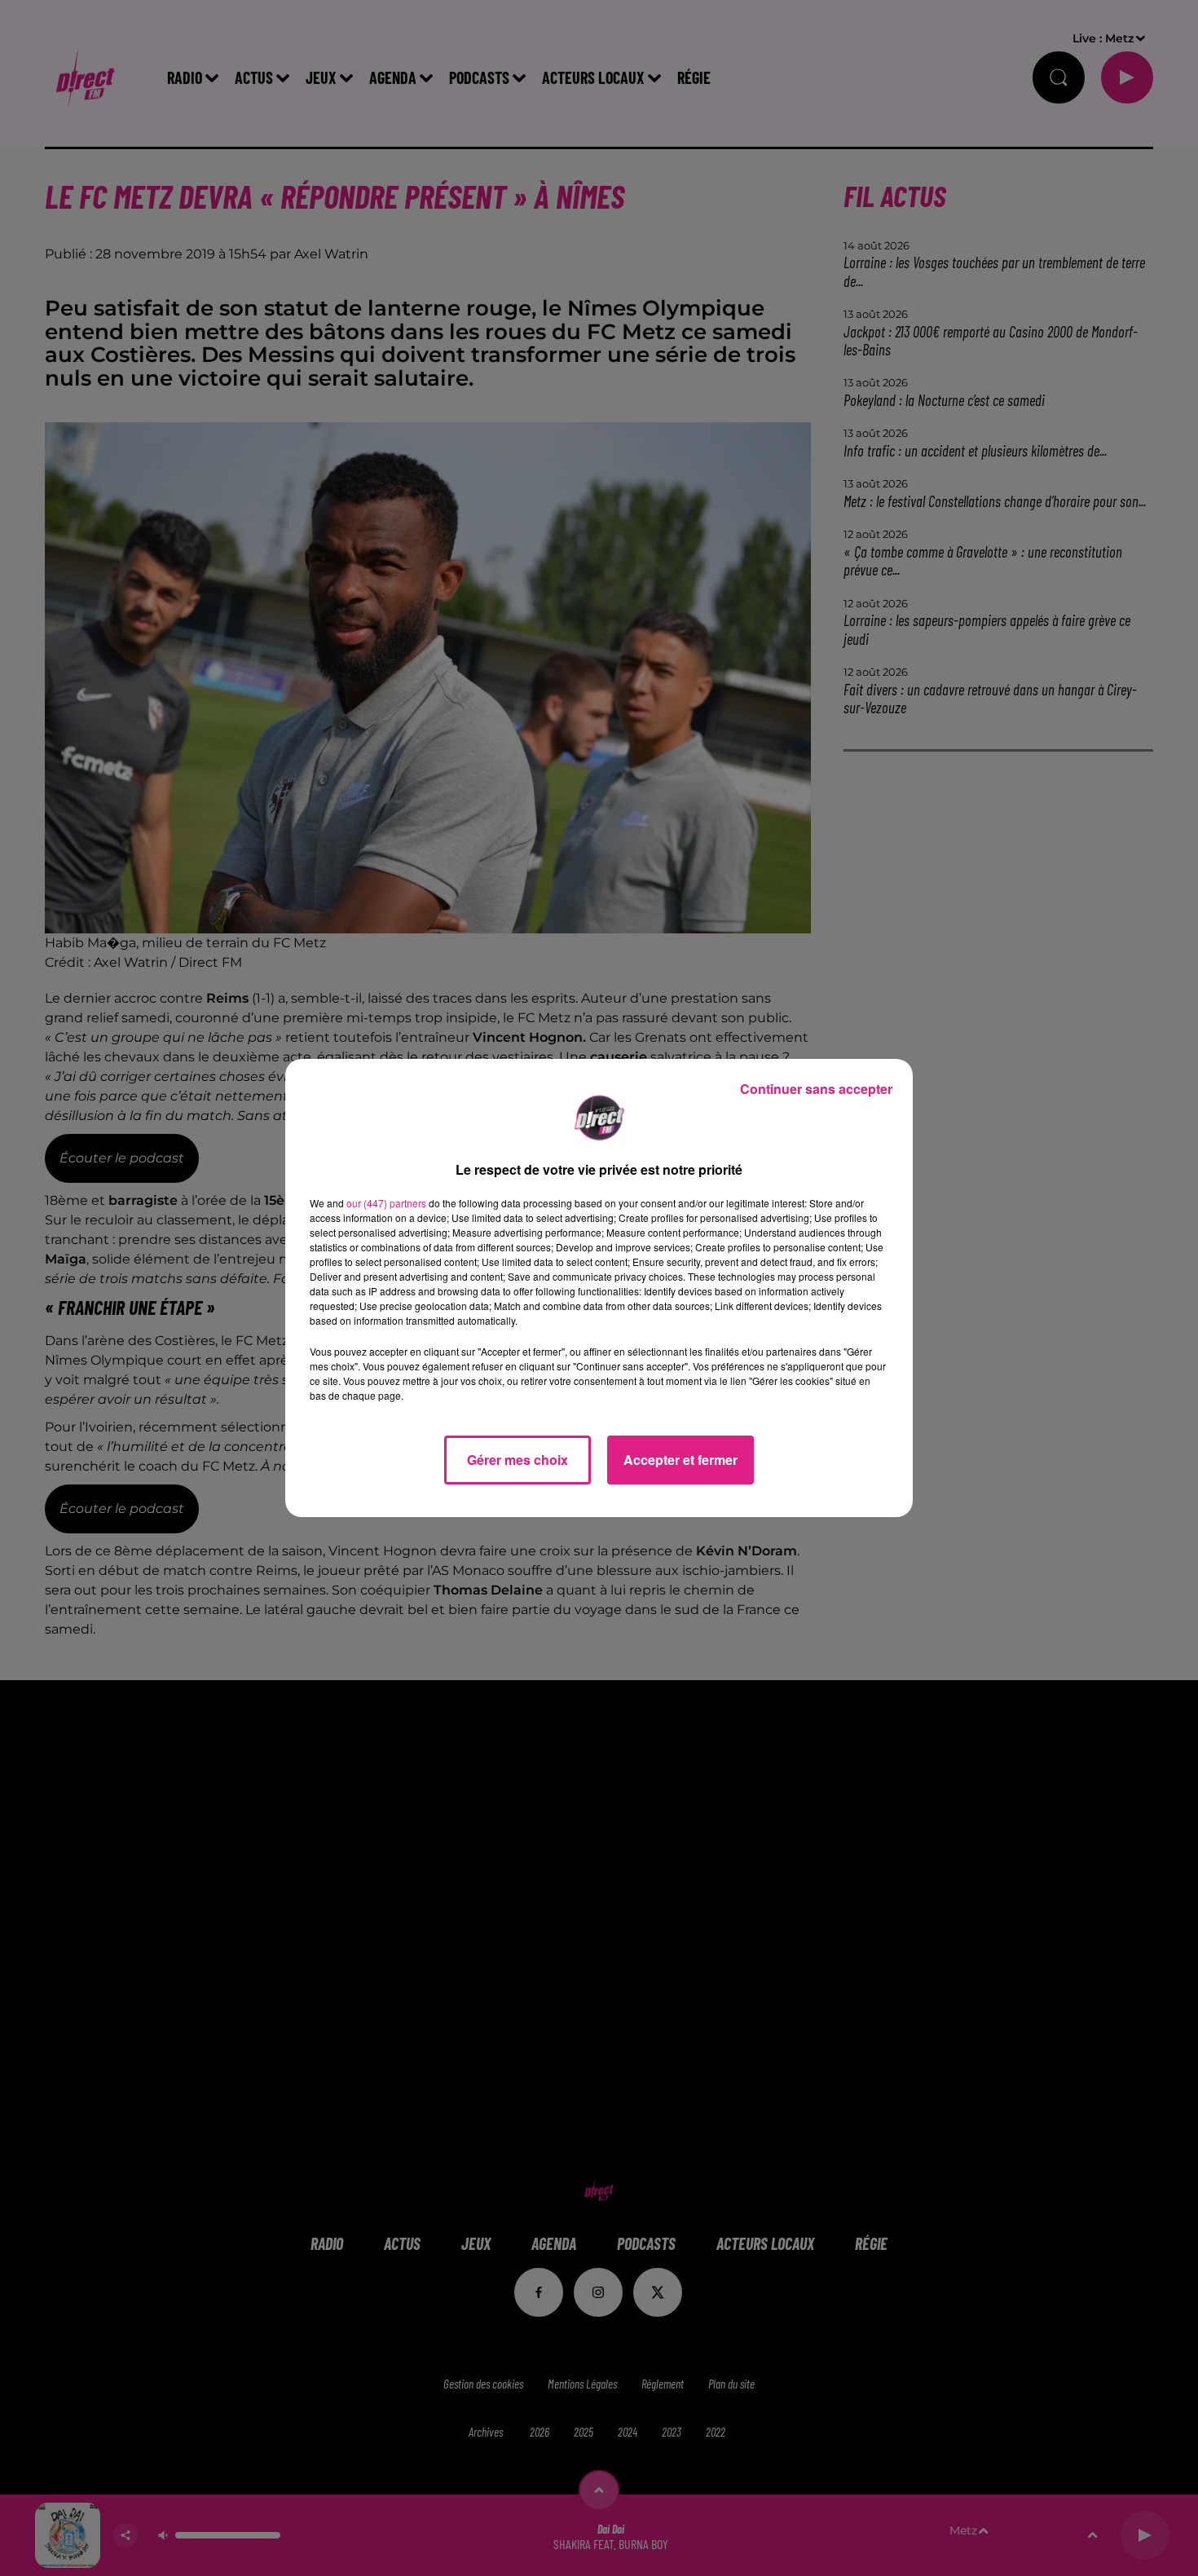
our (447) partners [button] (386, 1203)
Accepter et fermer (680, 1460)
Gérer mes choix (518, 1460)
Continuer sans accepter (816, 1089)
